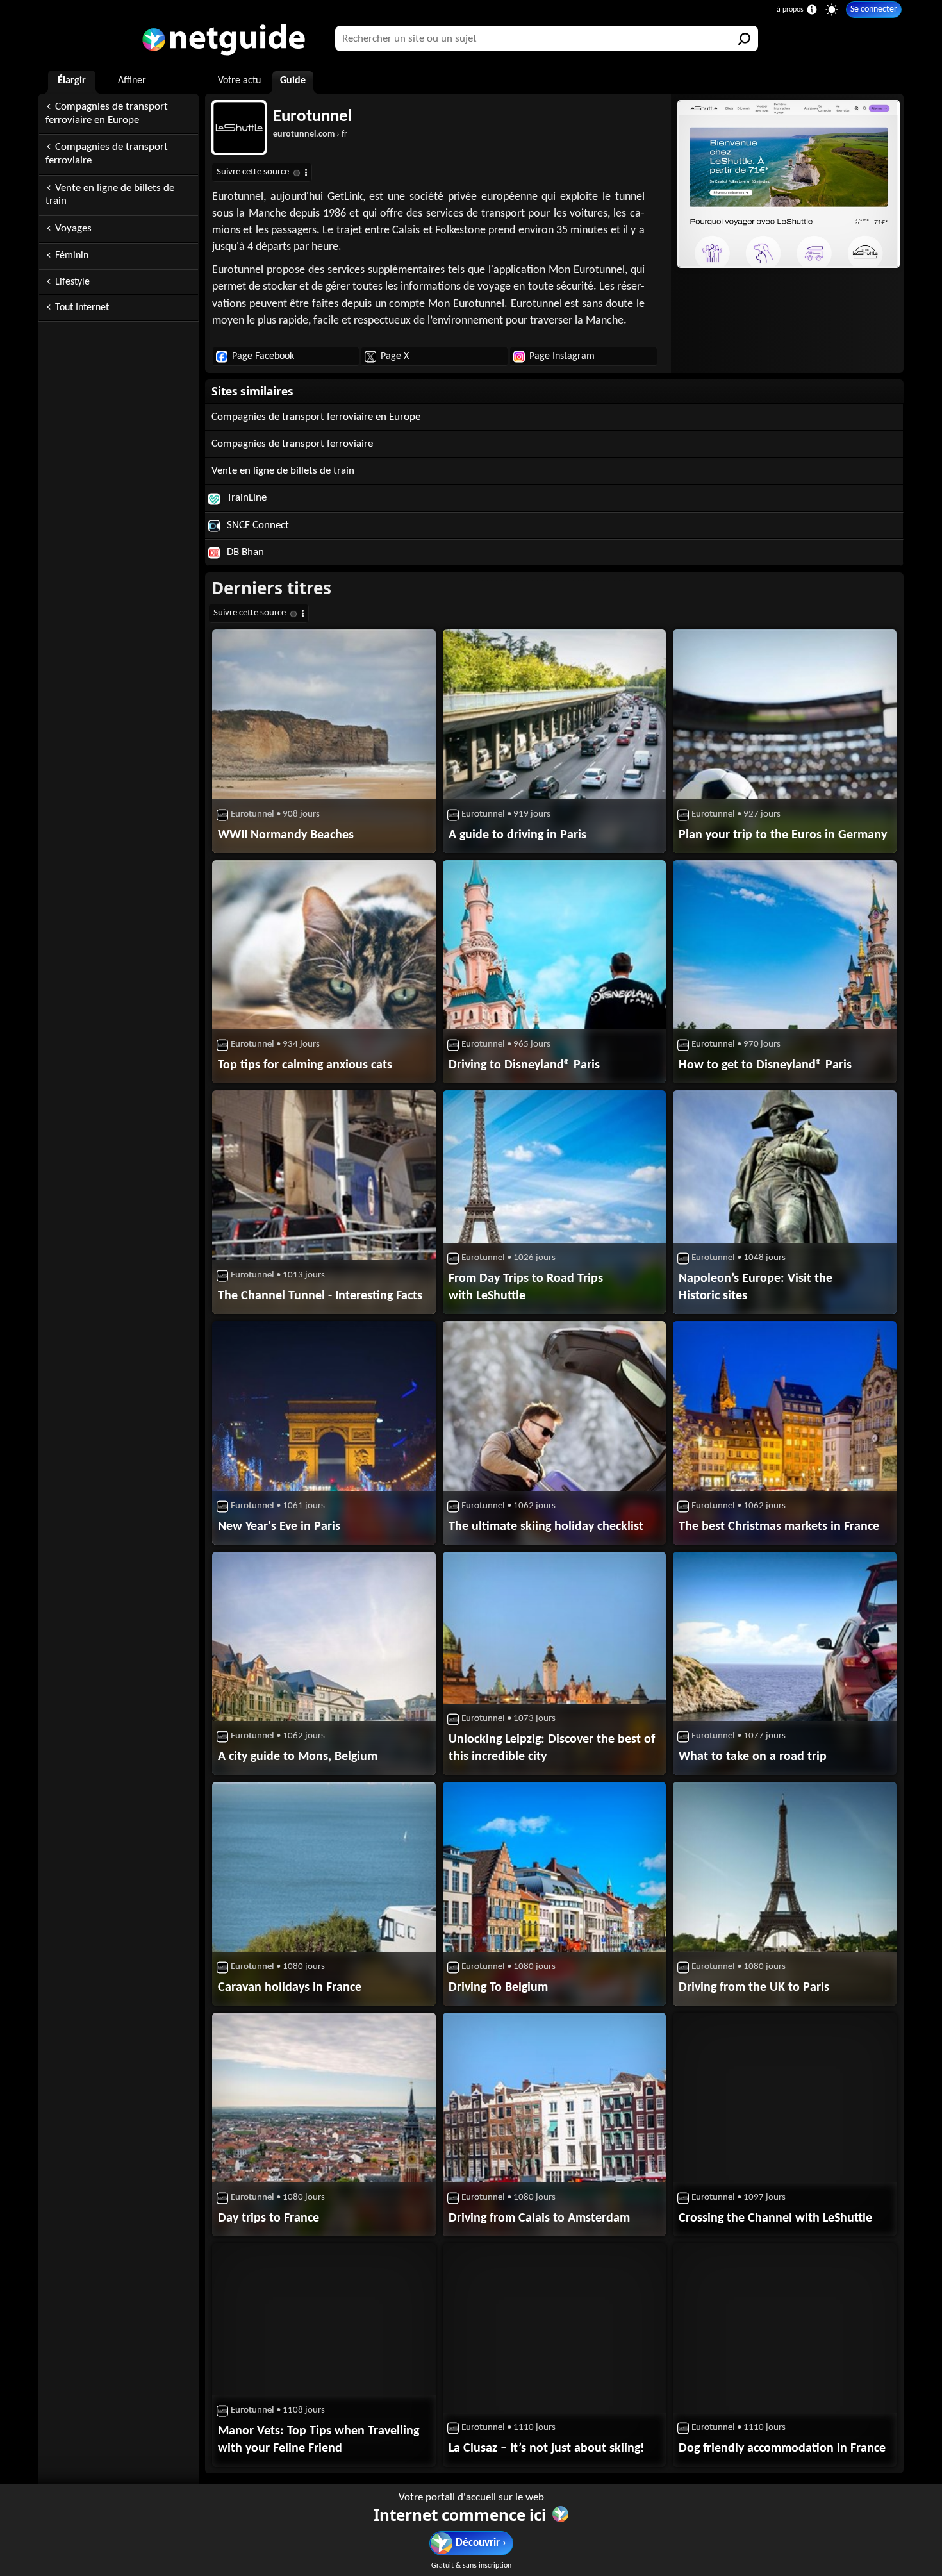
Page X (395, 356)
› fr (310, 134)
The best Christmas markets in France (779, 1527)
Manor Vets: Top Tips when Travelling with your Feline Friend (318, 2440)
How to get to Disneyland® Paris (765, 1065)
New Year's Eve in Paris (279, 1527)
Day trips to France (269, 2218)
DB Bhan (244, 552)
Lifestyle (72, 282)
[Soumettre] (745, 38)
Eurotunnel (313, 117)
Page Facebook (263, 356)
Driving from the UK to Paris (754, 1988)
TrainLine (245, 498)
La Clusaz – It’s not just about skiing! (547, 2448)
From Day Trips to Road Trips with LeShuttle (526, 1287)
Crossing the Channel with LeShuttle (775, 2218)
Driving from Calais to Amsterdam (539, 2218)
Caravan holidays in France (290, 1988)
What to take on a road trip (753, 1757)
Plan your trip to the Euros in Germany (783, 835)
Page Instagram (562, 356)
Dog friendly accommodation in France (782, 2448)
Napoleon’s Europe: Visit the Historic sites (756, 1287)
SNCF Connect (257, 525)
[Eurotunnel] (787, 184)
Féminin (72, 256)
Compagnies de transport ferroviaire (107, 154)
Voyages (73, 229)
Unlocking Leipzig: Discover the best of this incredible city (552, 1748)
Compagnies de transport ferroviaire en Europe (107, 113)
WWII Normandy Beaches (286, 835)
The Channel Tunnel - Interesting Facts (320, 1296)
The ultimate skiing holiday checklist (546, 1527)
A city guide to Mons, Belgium (298, 1757)
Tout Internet (82, 308)
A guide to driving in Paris (517, 835)
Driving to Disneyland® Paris (524, 1065)
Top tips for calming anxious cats (305, 1065)
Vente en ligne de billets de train (110, 195)
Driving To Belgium (498, 1988)
